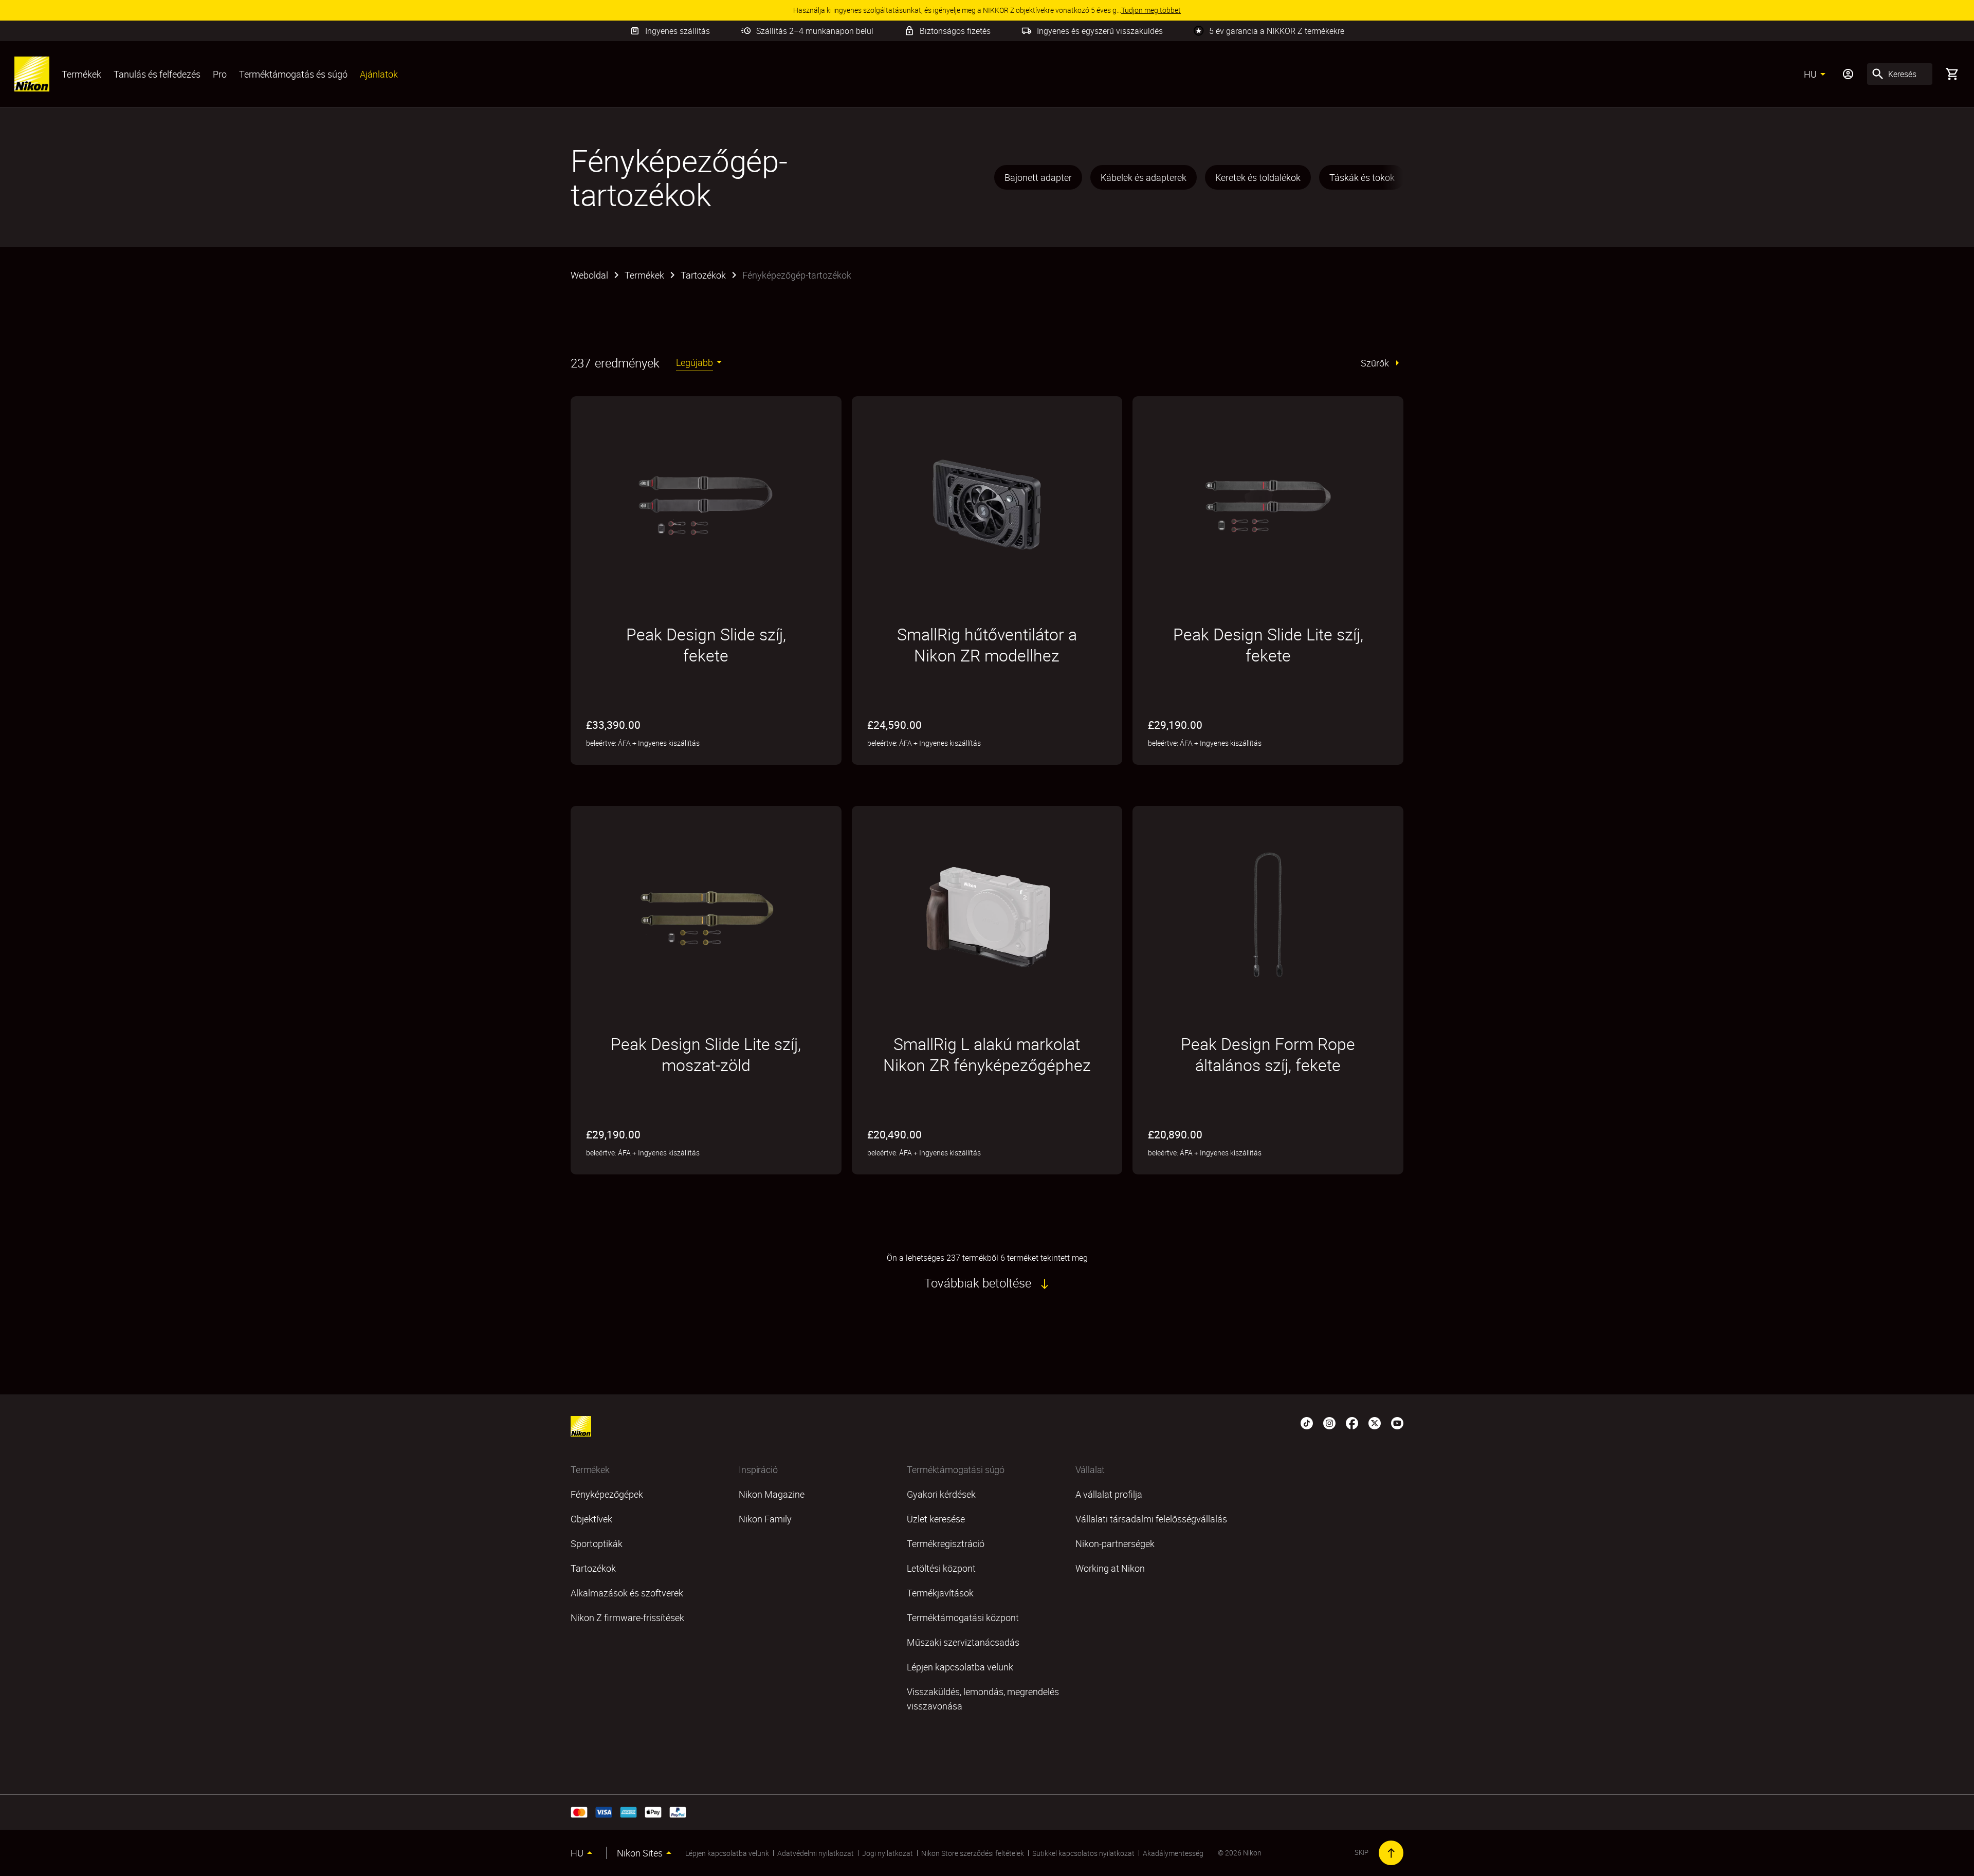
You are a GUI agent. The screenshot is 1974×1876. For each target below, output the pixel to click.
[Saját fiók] (1848, 74)
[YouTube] (1397, 1422)
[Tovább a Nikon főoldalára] (32, 74)
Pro (220, 74)
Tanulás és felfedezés (157, 74)
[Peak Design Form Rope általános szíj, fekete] (1268, 914)
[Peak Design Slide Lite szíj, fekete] (1268, 505)
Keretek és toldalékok (1258, 177)
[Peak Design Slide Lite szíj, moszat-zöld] (706, 914)
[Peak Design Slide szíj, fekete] (706, 505)
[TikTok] (1307, 1422)
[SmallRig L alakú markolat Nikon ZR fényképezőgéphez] (987, 914)
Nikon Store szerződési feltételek (973, 1853)
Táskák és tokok (1362, 177)
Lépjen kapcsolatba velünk (727, 1853)
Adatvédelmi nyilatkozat (816, 1853)
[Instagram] (1329, 1422)
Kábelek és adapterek (1144, 177)
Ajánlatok (379, 74)
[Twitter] (1375, 1422)
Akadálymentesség (1173, 1853)
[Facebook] (1352, 1422)
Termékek (81, 74)
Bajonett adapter (1038, 177)
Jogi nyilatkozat (888, 1853)
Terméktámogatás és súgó (293, 74)
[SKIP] (1391, 1853)
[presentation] (1198, 177)
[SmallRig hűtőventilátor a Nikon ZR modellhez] (987, 505)
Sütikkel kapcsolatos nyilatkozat (1083, 1853)
